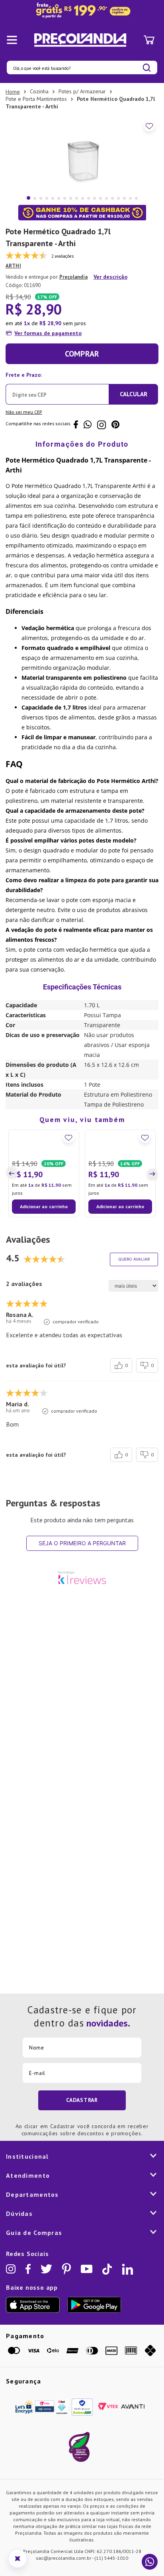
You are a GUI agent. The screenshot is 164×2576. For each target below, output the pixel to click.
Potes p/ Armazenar (82, 91)
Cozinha (39, 91)
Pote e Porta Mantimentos (36, 99)
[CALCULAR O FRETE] (133, 394)
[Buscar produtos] (147, 68)
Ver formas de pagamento (48, 333)
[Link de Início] (13, 92)
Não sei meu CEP (24, 412)
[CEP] (57, 387)
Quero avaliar (134, 1324)
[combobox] (82, 67)
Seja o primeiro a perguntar (82, 1608)
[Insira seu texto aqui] (82, 11)
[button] (13, 1206)
